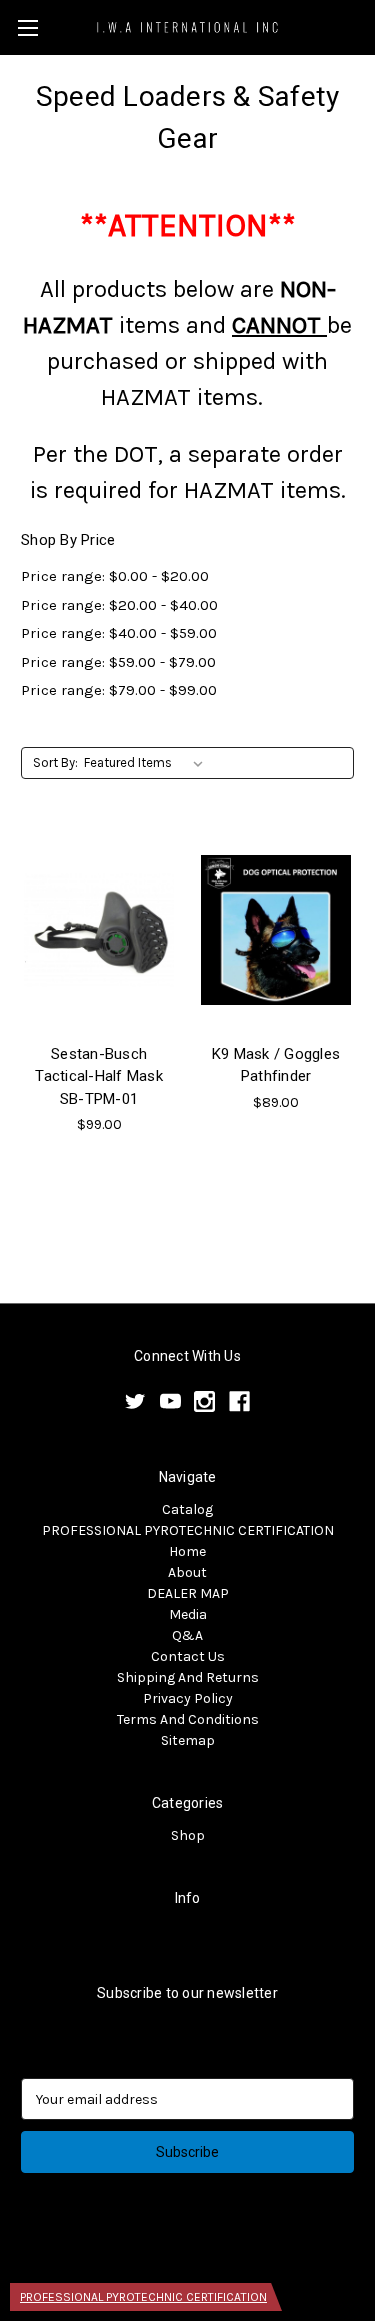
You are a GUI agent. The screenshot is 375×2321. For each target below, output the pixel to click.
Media (188, 1614)
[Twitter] (135, 1401)
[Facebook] (239, 1401)
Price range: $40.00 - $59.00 (119, 633)
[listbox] (147, 763)
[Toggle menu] (27, 27)
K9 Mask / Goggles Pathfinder (276, 1065)
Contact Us (188, 1656)
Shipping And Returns (188, 1677)
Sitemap (188, 1740)
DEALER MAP (188, 1593)
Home (187, 1551)
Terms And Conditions (188, 1719)
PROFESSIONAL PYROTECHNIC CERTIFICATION (188, 1530)
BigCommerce (221, 2252)
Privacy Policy (188, 1698)
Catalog (187, 1509)
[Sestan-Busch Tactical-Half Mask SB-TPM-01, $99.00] (99, 930)
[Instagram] (204, 1401)
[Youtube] (170, 1401)
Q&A (187, 1635)
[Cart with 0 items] (364, 26)
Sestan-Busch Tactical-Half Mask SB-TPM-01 (99, 1076)
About (187, 1572)
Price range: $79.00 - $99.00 (119, 690)
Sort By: (55, 762)
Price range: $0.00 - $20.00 (115, 576)
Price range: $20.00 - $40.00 (119, 605)
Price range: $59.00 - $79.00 (118, 662)
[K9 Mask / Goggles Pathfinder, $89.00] (276, 930)
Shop (188, 1835)
